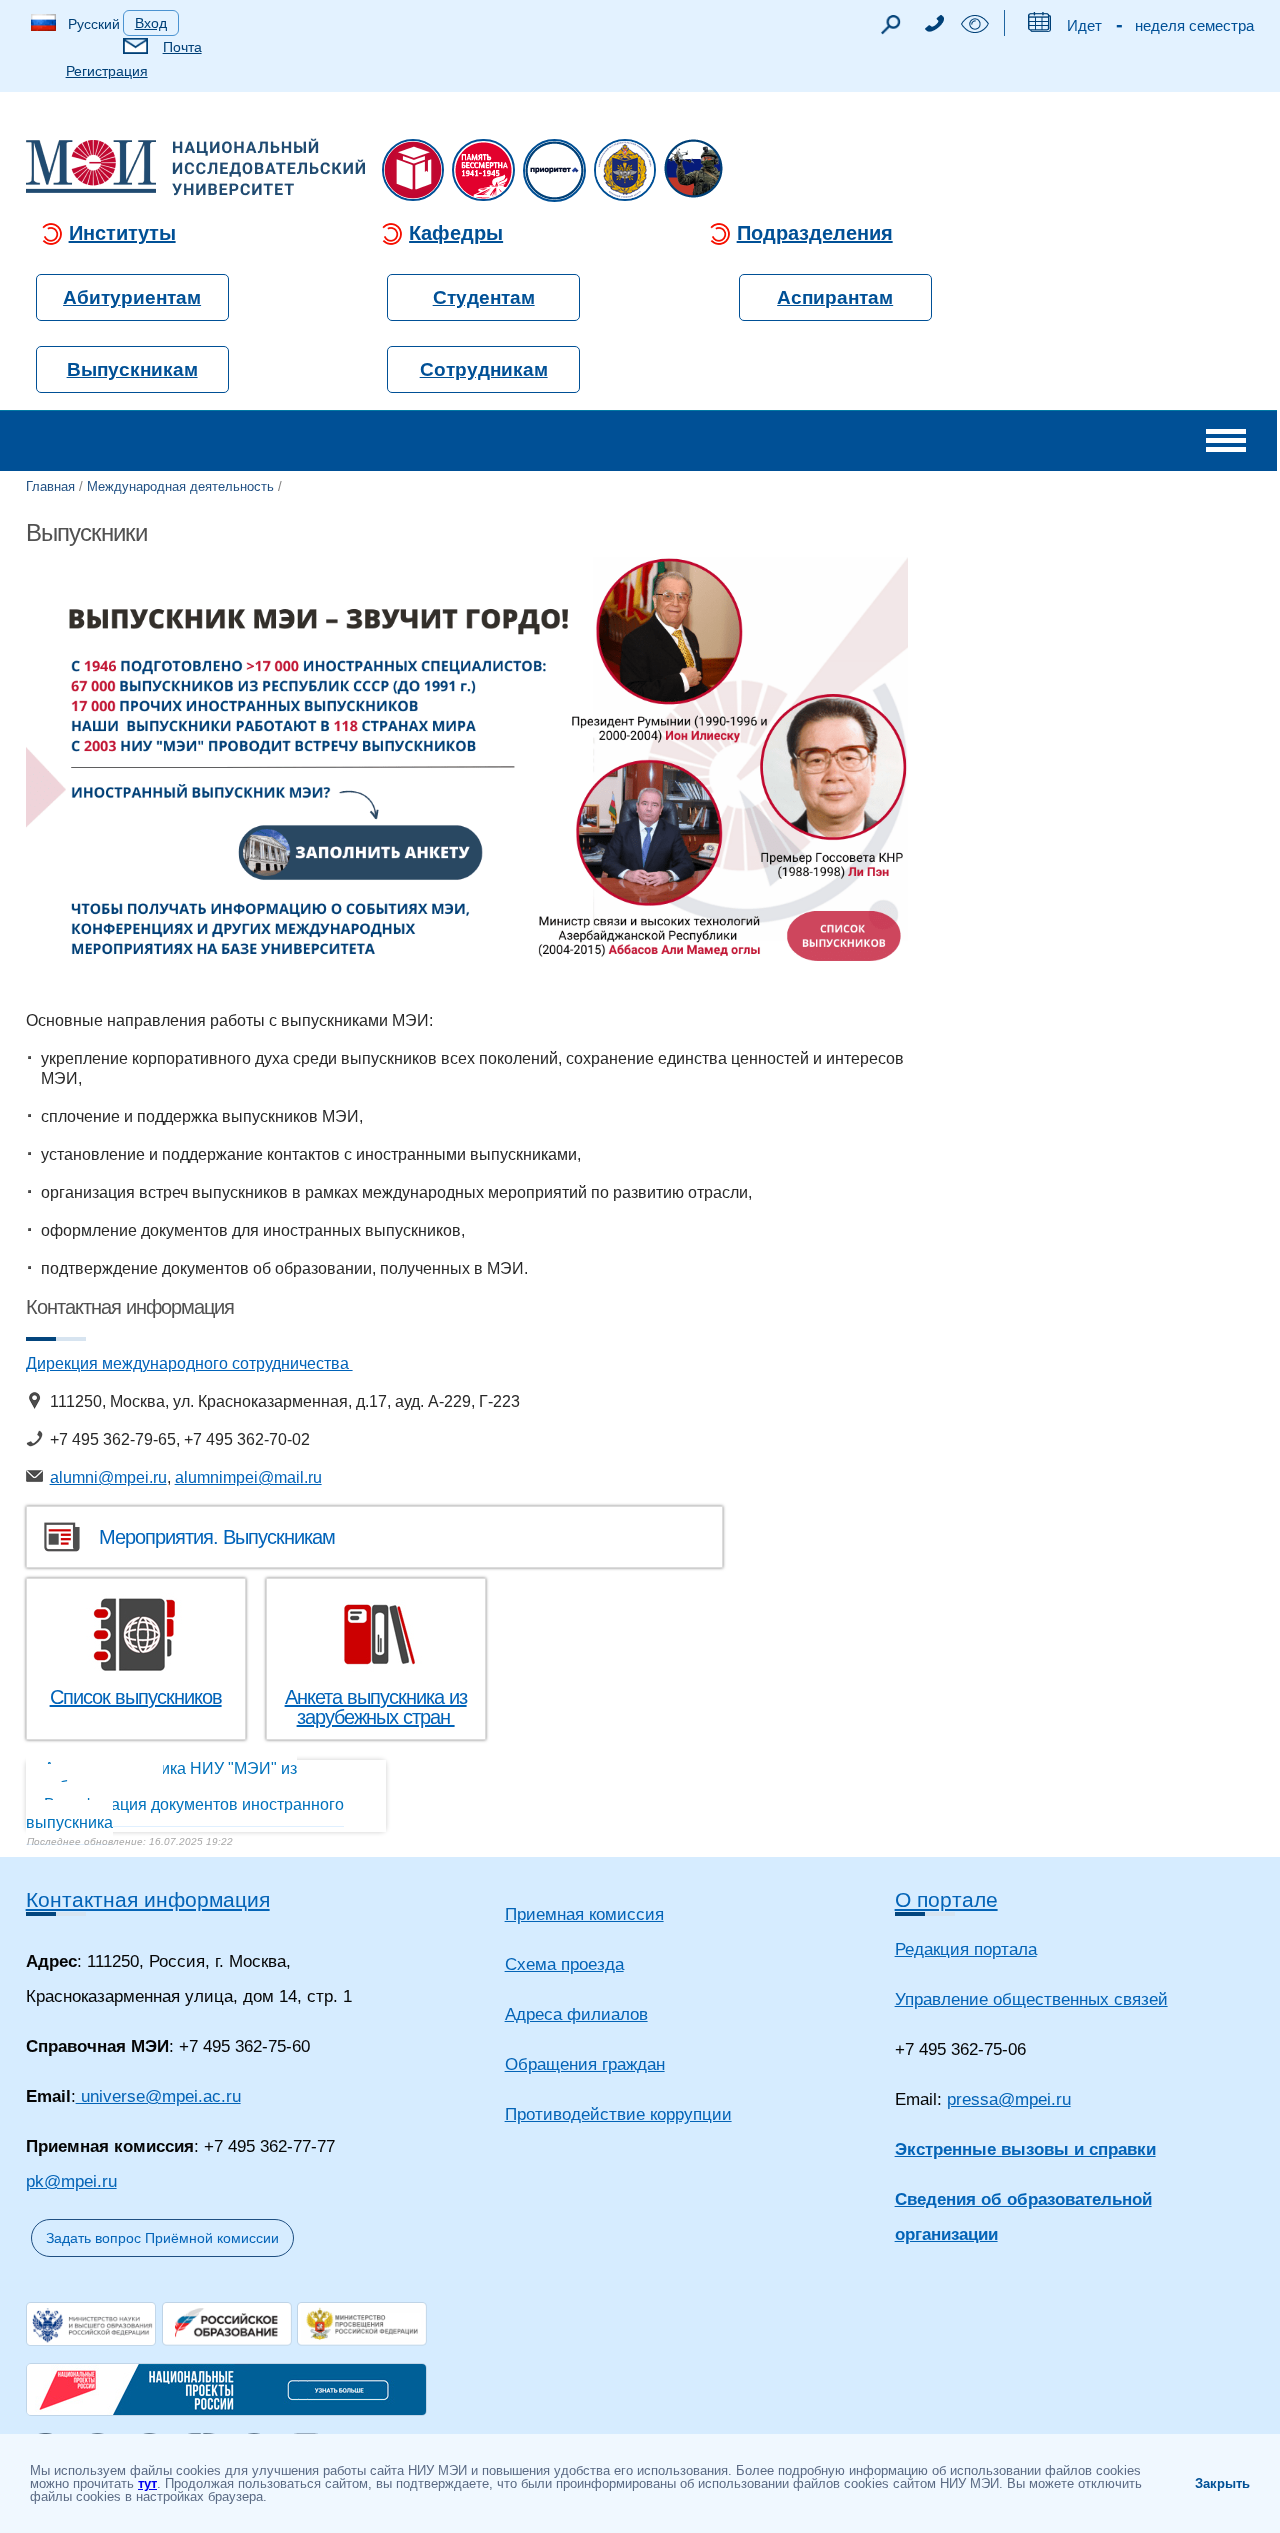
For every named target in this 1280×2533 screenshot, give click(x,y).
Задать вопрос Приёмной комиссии (162, 2238)
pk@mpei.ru (71, 2181)
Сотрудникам (484, 369)
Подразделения (815, 233)
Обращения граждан (585, 2064)
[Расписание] (1038, 26)
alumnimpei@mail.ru (248, 1477)
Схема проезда (564, 1964)
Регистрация (107, 71)
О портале (946, 1899)
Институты (122, 233)
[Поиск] (890, 29)
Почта (182, 47)
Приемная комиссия (584, 1914)
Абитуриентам (132, 297)
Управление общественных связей (1031, 1999)
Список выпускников (136, 1697)
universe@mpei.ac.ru (158, 2096)
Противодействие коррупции (618, 2114)
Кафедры (456, 233)
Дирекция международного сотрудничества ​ (189, 1363)
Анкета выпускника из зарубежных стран (376, 1707)
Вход (151, 23)
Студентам (484, 297)
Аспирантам (835, 297)
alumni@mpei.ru (108, 1477)
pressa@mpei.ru (1009, 2099)
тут (147, 2483)
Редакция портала (966, 1949)
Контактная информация (148, 1899)
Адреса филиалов (576, 2014)
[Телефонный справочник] (934, 26)
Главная (50, 486)
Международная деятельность (180, 486)
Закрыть (1222, 2483)
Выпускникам (132, 369)
